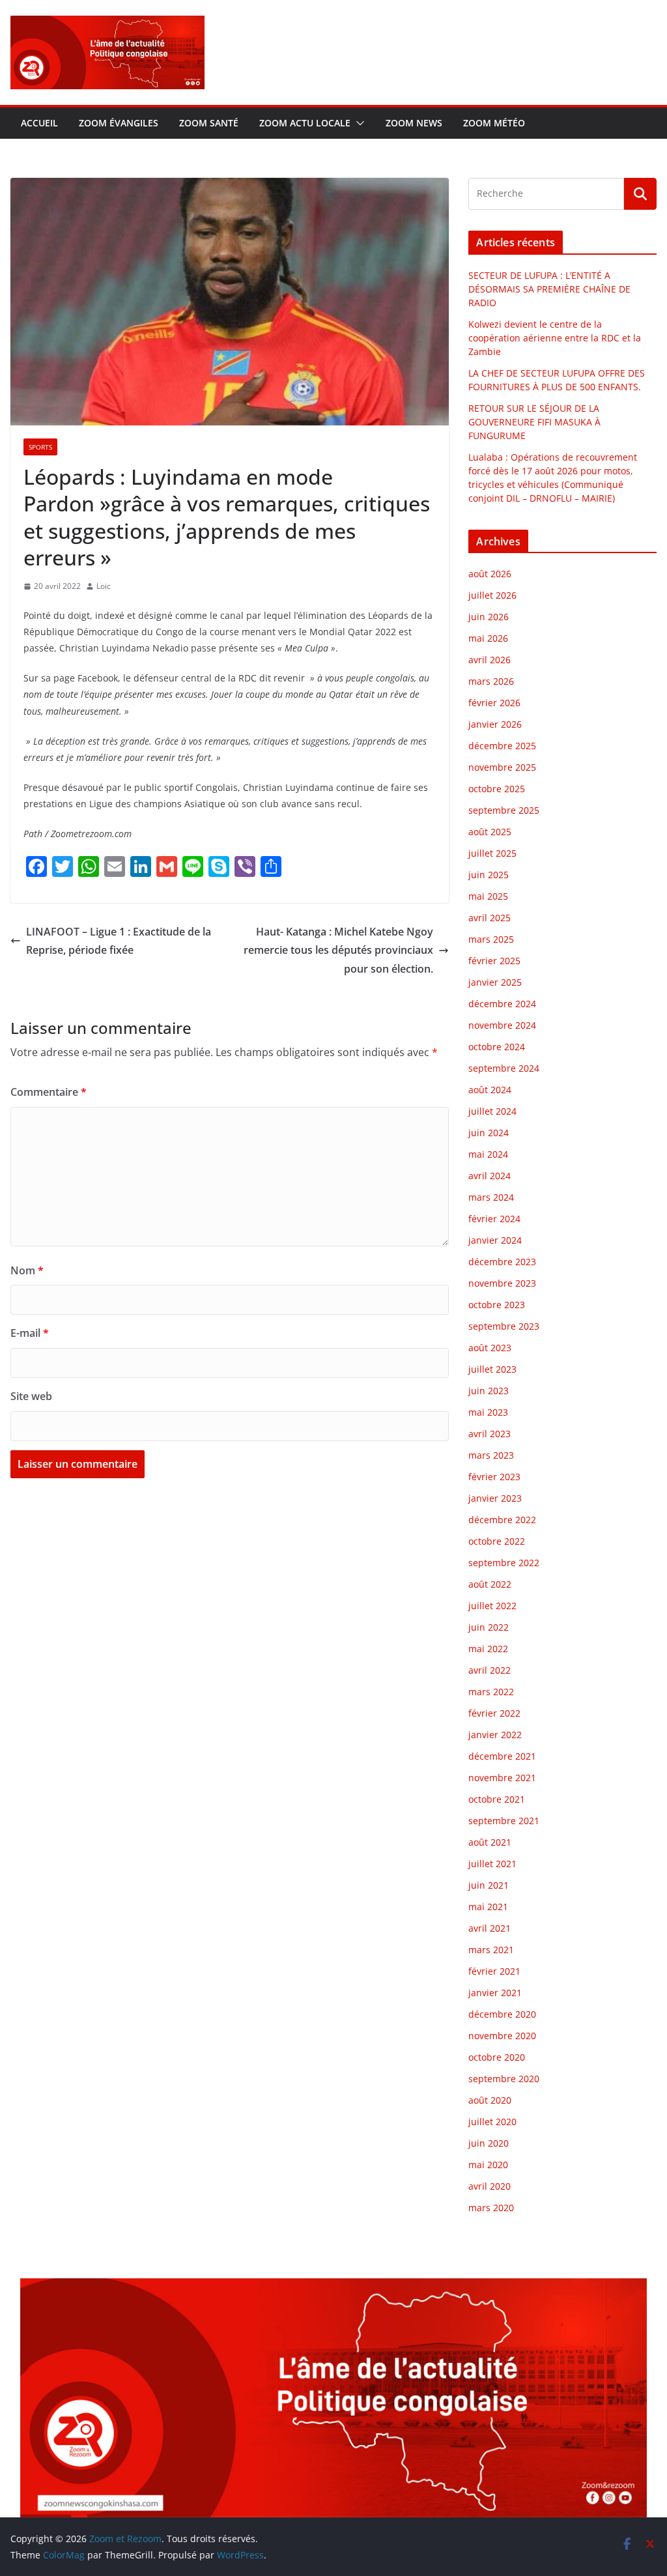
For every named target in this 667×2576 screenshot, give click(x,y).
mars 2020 (491, 2208)
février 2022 (494, 1713)
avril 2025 (490, 918)
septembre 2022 (504, 1563)
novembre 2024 (502, 1025)
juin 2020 (489, 2143)
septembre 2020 (504, 2079)
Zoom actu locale (305, 123)
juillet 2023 (492, 1369)
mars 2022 (491, 1692)
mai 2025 (488, 896)
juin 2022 (489, 1627)
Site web (31, 1396)
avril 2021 (490, 1928)
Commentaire (49, 1092)
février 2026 (494, 703)
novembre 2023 (502, 1283)
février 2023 (494, 1477)
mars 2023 (491, 1455)
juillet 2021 (492, 1864)
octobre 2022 (497, 1541)
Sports (40, 447)
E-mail (30, 1333)
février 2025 (494, 961)
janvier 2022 (495, 1735)
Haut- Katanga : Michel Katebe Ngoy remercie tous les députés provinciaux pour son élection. (338, 951)
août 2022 (490, 1584)
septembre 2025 (504, 810)
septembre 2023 (504, 1326)
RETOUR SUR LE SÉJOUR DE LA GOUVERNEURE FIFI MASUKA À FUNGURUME (534, 422)
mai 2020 (488, 2165)
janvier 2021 (495, 1993)
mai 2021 (488, 1907)
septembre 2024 (504, 1068)
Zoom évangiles (119, 123)
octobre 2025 (497, 789)
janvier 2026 (495, 724)
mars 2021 (491, 1950)
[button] (358, 123)
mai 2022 (488, 1649)
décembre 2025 (502, 746)
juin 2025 (489, 875)
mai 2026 (488, 638)
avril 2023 (490, 1434)
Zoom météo (494, 123)
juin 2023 (489, 1391)
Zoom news (414, 123)
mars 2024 (491, 1197)
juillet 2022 (492, 1606)
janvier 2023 (495, 1498)
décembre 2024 (502, 1004)
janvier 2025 (495, 982)
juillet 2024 (492, 1111)
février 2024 (494, 1219)
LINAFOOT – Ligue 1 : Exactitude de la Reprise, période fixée (119, 941)
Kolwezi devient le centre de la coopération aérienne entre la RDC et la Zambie (555, 338)
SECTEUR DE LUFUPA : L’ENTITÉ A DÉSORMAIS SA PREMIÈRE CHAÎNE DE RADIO (549, 289)
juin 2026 (489, 617)
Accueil (39, 123)
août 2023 (490, 1348)
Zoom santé (209, 123)
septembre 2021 (504, 1821)
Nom (27, 1270)
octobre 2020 (497, 2057)
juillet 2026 (492, 595)
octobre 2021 (497, 1799)
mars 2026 (491, 681)
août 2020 (490, 2100)
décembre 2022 (502, 1520)
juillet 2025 (492, 853)
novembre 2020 (502, 2036)
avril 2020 (490, 2186)
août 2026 (490, 574)
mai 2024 (488, 1154)
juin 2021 (489, 1885)
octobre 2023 (497, 1305)
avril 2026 (490, 660)
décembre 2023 (502, 1262)
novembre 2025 (502, 767)
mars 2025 (491, 939)
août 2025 (490, 832)
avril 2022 (490, 1670)
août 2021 (490, 1842)
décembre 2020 (502, 2014)
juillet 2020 (492, 2122)
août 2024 (490, 1090)
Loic (104, 586)
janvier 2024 (495, 1240)
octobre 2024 (497, 1047)
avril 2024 (490, 1176)
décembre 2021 (502, 1756)
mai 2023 (488, 1412)
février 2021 (494, 1971)
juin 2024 (489, 1133)
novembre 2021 (502, 1778)
